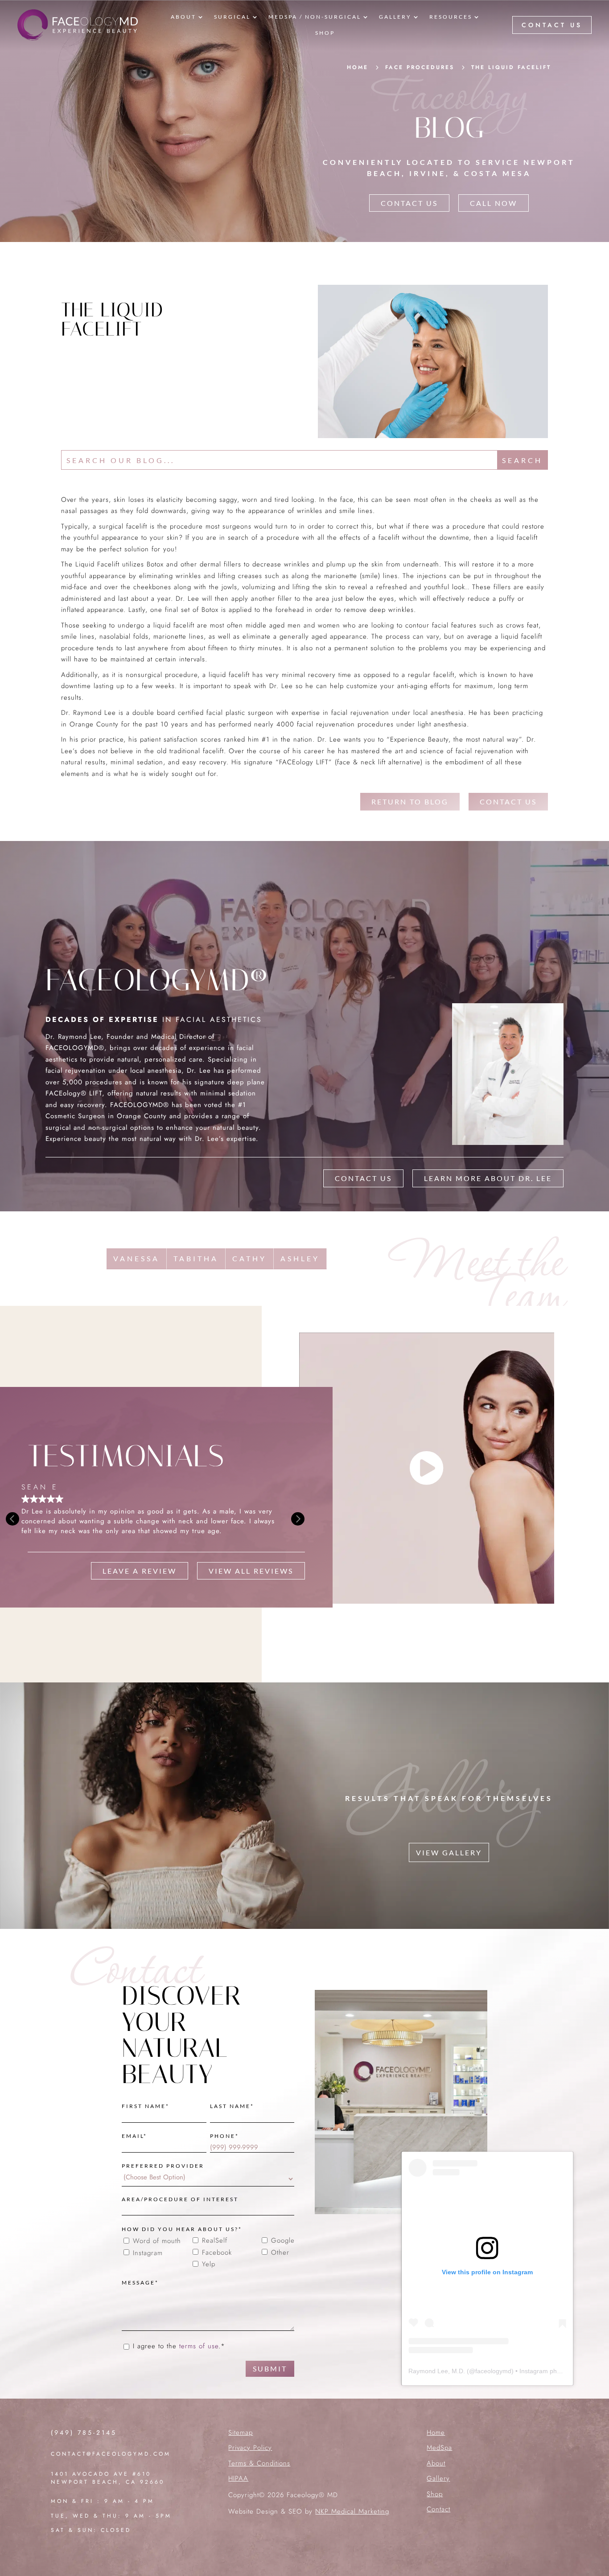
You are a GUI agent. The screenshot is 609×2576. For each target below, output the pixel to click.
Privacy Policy (250, 2448)
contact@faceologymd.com (111, 2454)
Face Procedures (420, 67)
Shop (435, 2494)
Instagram (148, 2253)
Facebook (217, 2253)
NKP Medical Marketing (352, 2511)
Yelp (209, 2264)
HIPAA (238, 2478)
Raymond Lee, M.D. (437, 2371)
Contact (438, 2509)
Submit (270, 2369)
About (436, 2463)
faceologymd (493, 2371)
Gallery (438, 2478)
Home (436, 2432)
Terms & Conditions (259, 2463)
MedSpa (439, 2448)
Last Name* (232, 2106)
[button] (298, 1519)
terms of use (199, 2346)
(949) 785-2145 (84, 2432)
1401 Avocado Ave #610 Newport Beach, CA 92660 (108, 2478)
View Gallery (449, 1852)
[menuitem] (187, 17)
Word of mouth (157, 2241)
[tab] (137, 1259)
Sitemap (241, 2432)
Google (283, 2241)
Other (280, 2253)
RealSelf (215, 2241)
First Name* (146, 2106)
